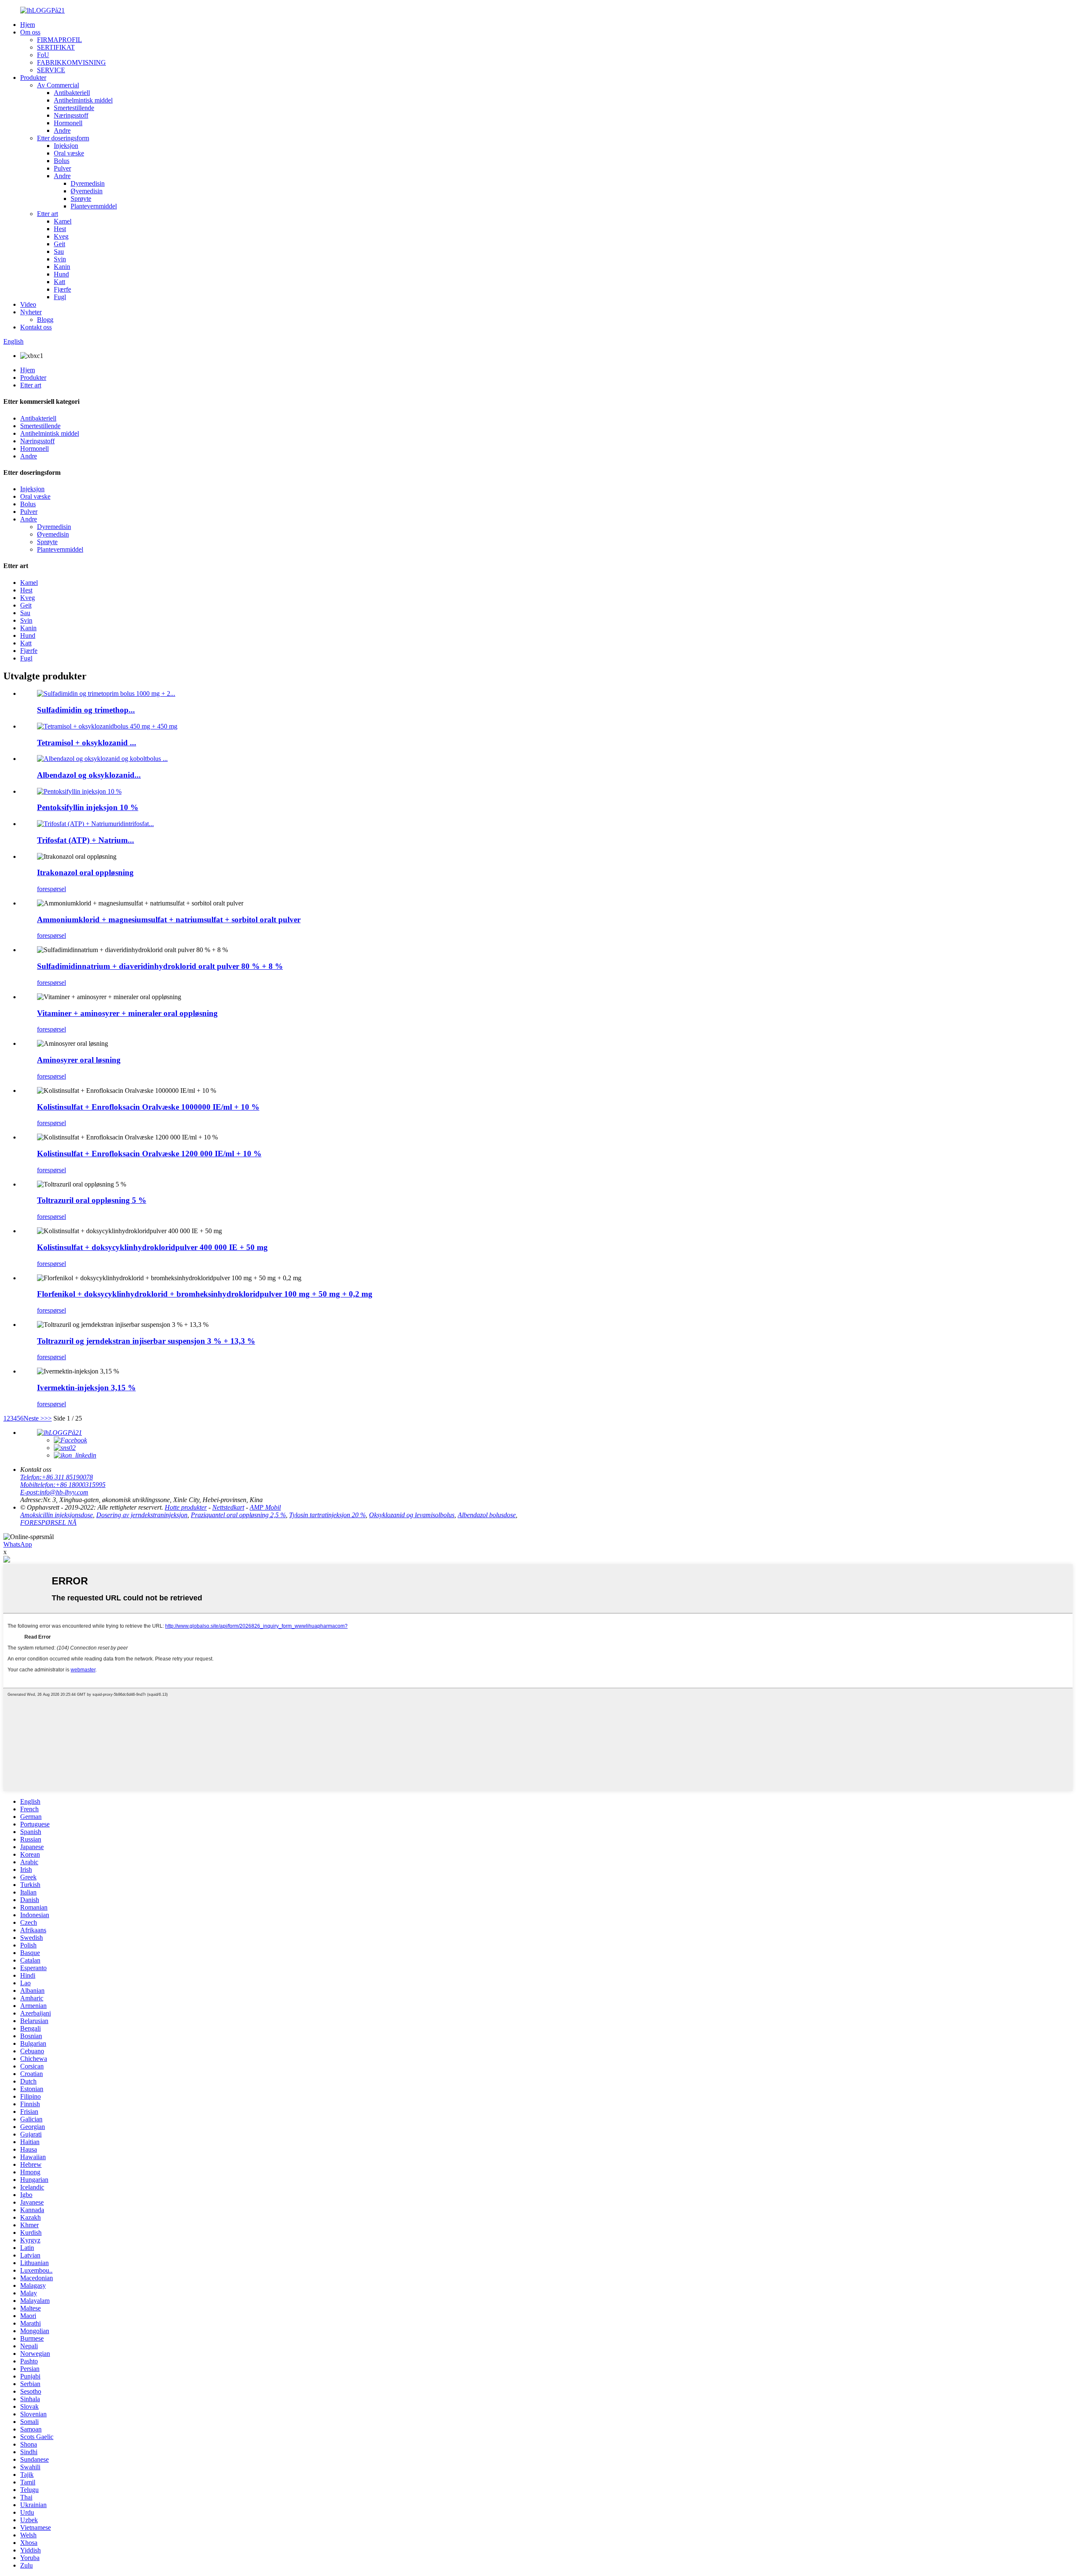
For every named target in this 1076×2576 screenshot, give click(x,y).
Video (28, 304)
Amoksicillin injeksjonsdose (57, 1515)
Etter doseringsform (63, 138)
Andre (62, 130)
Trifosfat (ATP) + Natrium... (86, 840)
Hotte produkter (186, 1507)
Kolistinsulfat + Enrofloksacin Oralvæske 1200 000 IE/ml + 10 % (149, 1154)
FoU (43, 55)
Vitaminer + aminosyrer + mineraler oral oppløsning (127, 1013)
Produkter (33, 78)
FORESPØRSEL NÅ (48, 1522)
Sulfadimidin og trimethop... (86, 710)
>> (48, 1418)
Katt (59, 282)
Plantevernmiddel (94, 206)
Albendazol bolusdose (487, 1515)
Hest (60, 229)
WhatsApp (18, 1544)
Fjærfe (62, 289)
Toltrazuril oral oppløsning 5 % (92, 1200)
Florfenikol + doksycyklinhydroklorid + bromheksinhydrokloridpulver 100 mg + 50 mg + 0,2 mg (205, 1294)
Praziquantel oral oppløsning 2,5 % (238, 1515)
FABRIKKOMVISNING (71, 62)
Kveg (61, 236)
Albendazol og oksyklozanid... (89, 775)
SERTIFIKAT (56, 47)
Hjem (28, 25)
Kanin (62, 267)
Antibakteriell (72, 93)
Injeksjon (66, 146)
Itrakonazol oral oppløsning (85, 872)
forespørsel (51, 889)
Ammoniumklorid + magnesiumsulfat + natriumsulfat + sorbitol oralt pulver (169, 920)
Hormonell (68, 123)
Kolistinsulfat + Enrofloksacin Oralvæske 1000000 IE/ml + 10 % (148, 1107)
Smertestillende (74, 108)
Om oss (30, 32)
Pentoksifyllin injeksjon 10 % (88, 807)
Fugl (60, 297)
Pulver (62, 168)
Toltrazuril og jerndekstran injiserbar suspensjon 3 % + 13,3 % (146, 1341)
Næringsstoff (71, 115)
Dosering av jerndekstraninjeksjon (142, 1515)
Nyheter (31, 312)
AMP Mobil (265, 1507)
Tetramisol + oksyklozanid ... (87, 743)
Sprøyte (81, 199)
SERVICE (51, 70)
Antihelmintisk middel (83, 100)
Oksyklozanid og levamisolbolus (412, 1515)
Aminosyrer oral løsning (79, 1060)
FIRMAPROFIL (59, 40)
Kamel (63, 221)
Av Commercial (58, 85)
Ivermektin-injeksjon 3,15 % (86, 1388)
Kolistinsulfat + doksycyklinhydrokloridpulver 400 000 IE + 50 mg (152, 1247)
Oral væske (69, 153)
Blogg (45, 320)
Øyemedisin (87, 191)
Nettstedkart (228, 1507)
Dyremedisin (88, 183)
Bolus (62, 161)
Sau (59, 251)
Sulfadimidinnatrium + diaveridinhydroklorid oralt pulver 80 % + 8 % (160, 966)
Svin (60, 259)
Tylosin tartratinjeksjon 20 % (327, 1515)
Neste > (34, 1418)
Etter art (47, 214)
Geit (59, 244)
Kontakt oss (36, 327)
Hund (61, 274)
